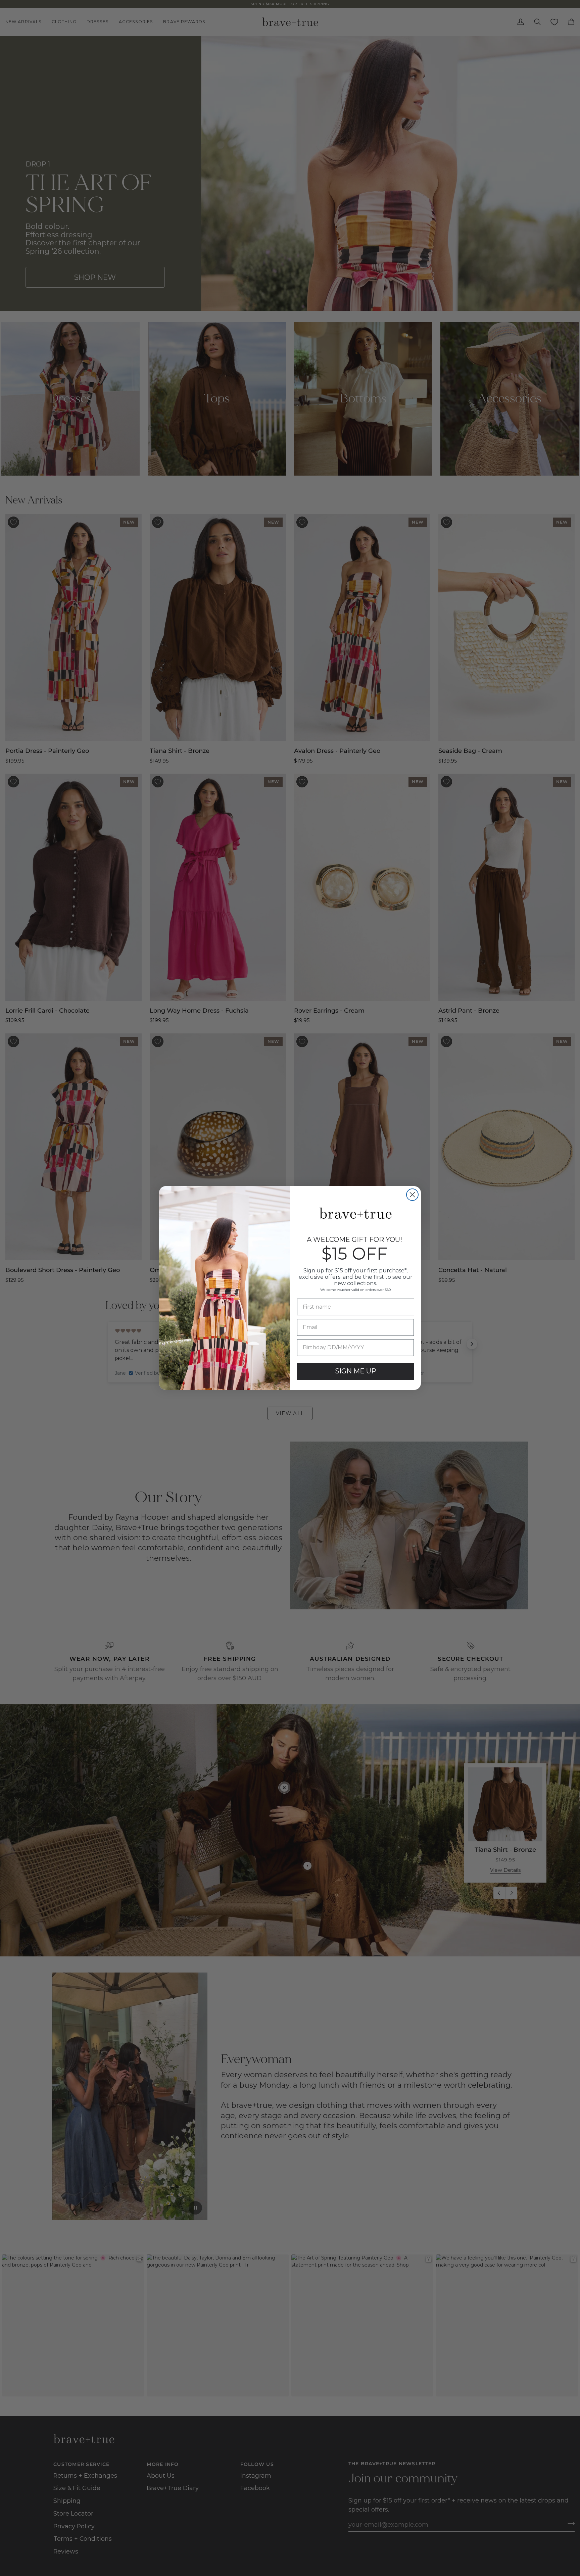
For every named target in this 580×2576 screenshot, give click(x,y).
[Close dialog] (412, 1195)
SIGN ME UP (356, 1371)
